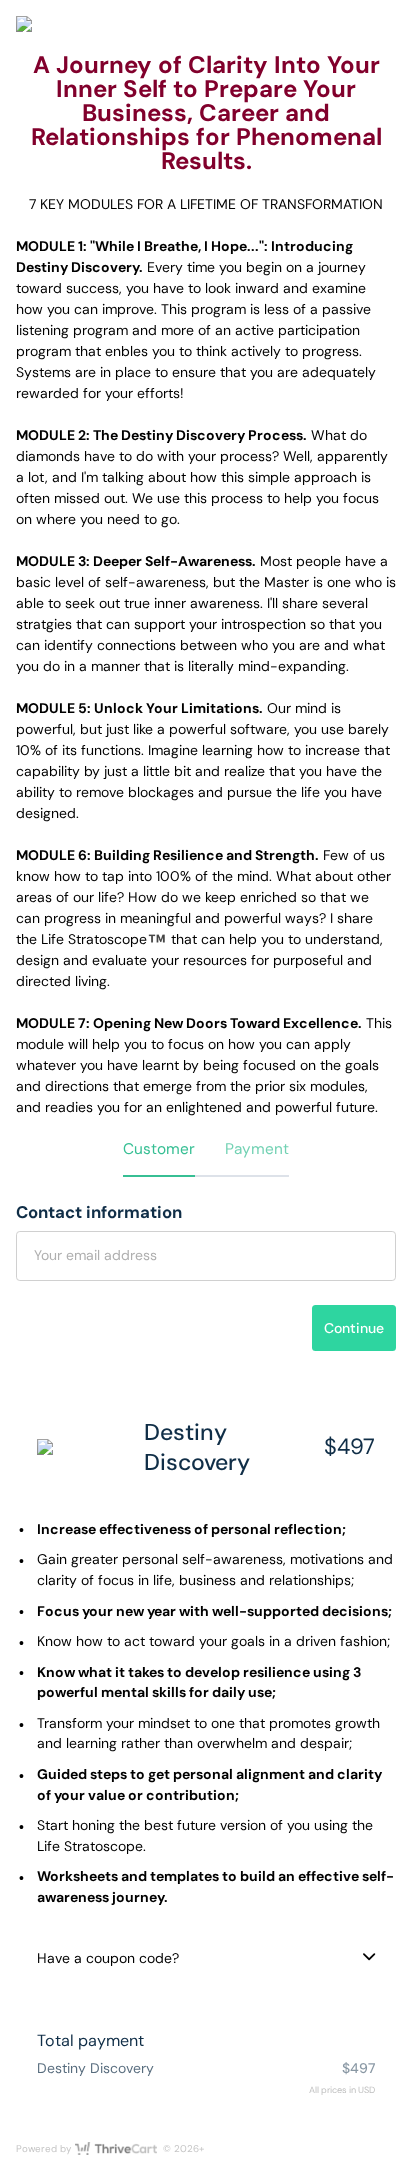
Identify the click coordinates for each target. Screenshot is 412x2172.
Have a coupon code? (108, 1958)
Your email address (95, 1255)
